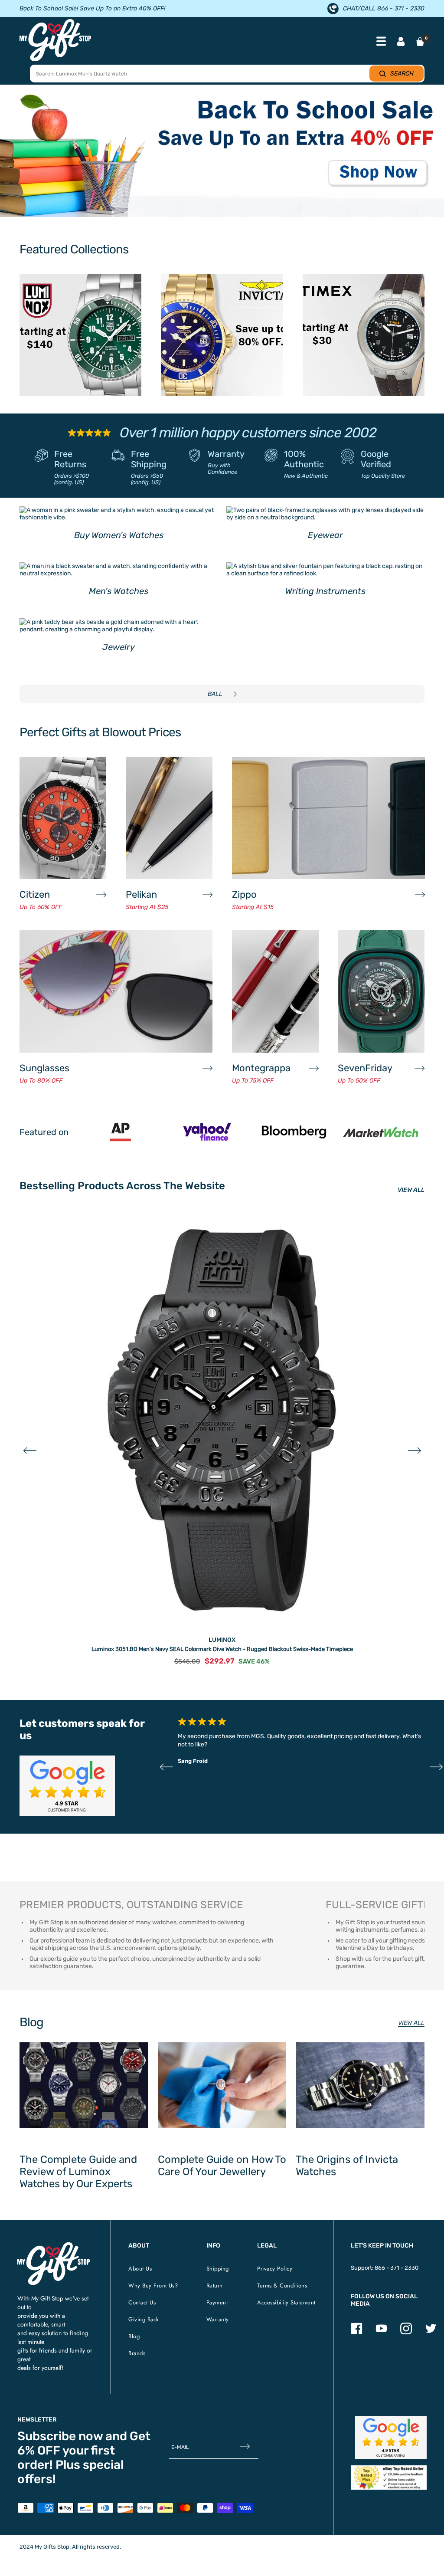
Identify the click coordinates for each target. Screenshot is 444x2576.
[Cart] (420, 42)
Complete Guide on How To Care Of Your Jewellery (222, 2166)
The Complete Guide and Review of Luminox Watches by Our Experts (78, 2172)
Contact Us (142, 2302)
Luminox (222, 1640)
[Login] (401, 42)
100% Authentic (304, 459)
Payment (217, 2302)
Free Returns (70, 459)
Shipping (218, 2269)
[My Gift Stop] (54, 2246)
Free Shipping (149, 459)
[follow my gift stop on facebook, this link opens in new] (357, 2332)
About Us (140, 2269)
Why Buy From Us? (153, 2286)
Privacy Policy (275, 2269)
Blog (134, 2336)
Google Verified (376, 459)
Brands (137, 2353)
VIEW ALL (411, 1190)
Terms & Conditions (282, 2286)
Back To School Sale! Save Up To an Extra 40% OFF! (92, 8)
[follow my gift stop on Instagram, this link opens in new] (406, 2332)
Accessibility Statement (286, 2302)
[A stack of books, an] (222, 155)
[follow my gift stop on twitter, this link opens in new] (431, 2332)
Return (215, 2286)
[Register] (245, 2447)
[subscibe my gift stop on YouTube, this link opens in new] (381, 2332)
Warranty (226, 454)
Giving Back (144, 2319)
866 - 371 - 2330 (397, 2268)
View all (411, 2023)
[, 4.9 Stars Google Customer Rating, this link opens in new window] (391, 2437)
